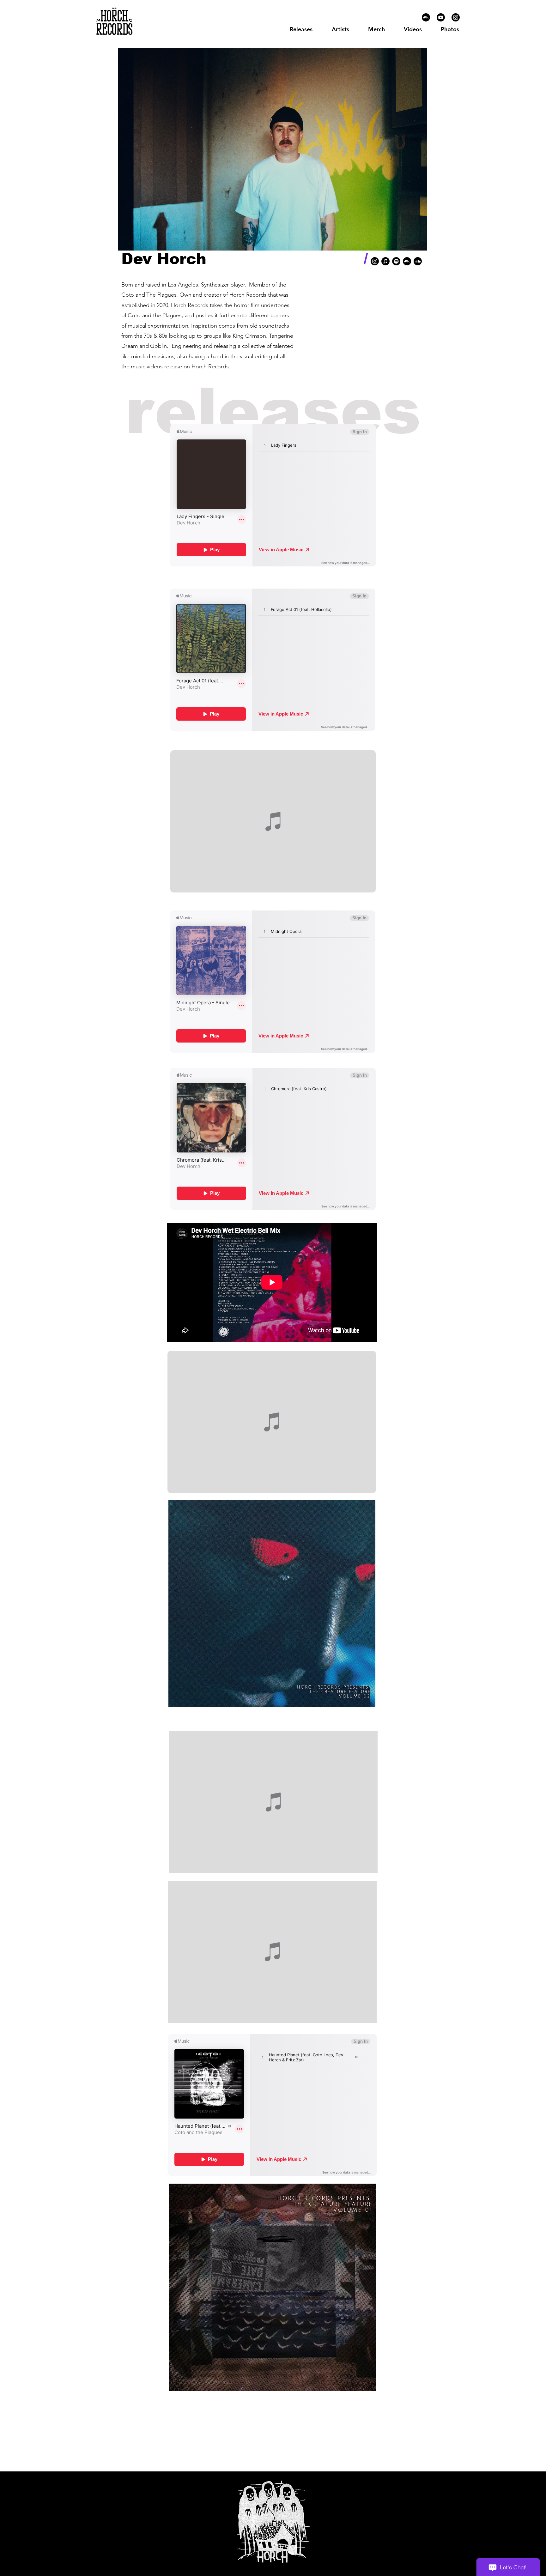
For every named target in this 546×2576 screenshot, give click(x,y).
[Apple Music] (385, 261)
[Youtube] (441, 17)
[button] (340, 29)
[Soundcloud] (418, 261)
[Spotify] (396, 261)
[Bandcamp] (426, 17)
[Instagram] (456, 17)
